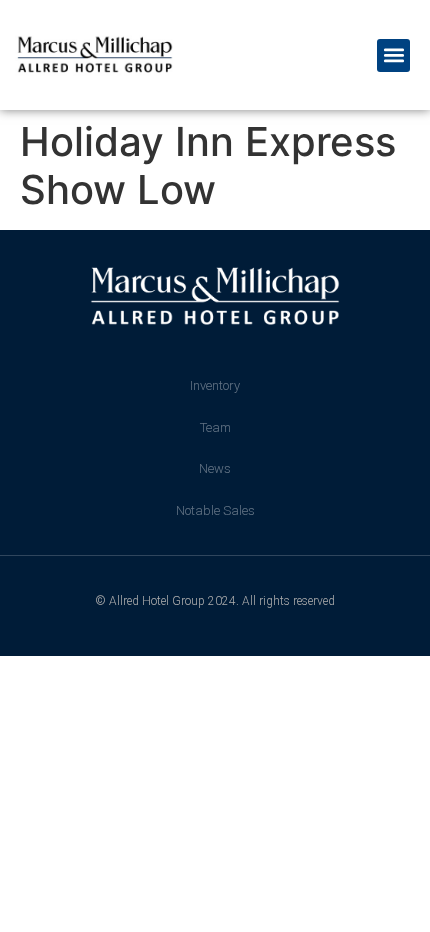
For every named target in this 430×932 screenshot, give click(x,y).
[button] (393, 55)
